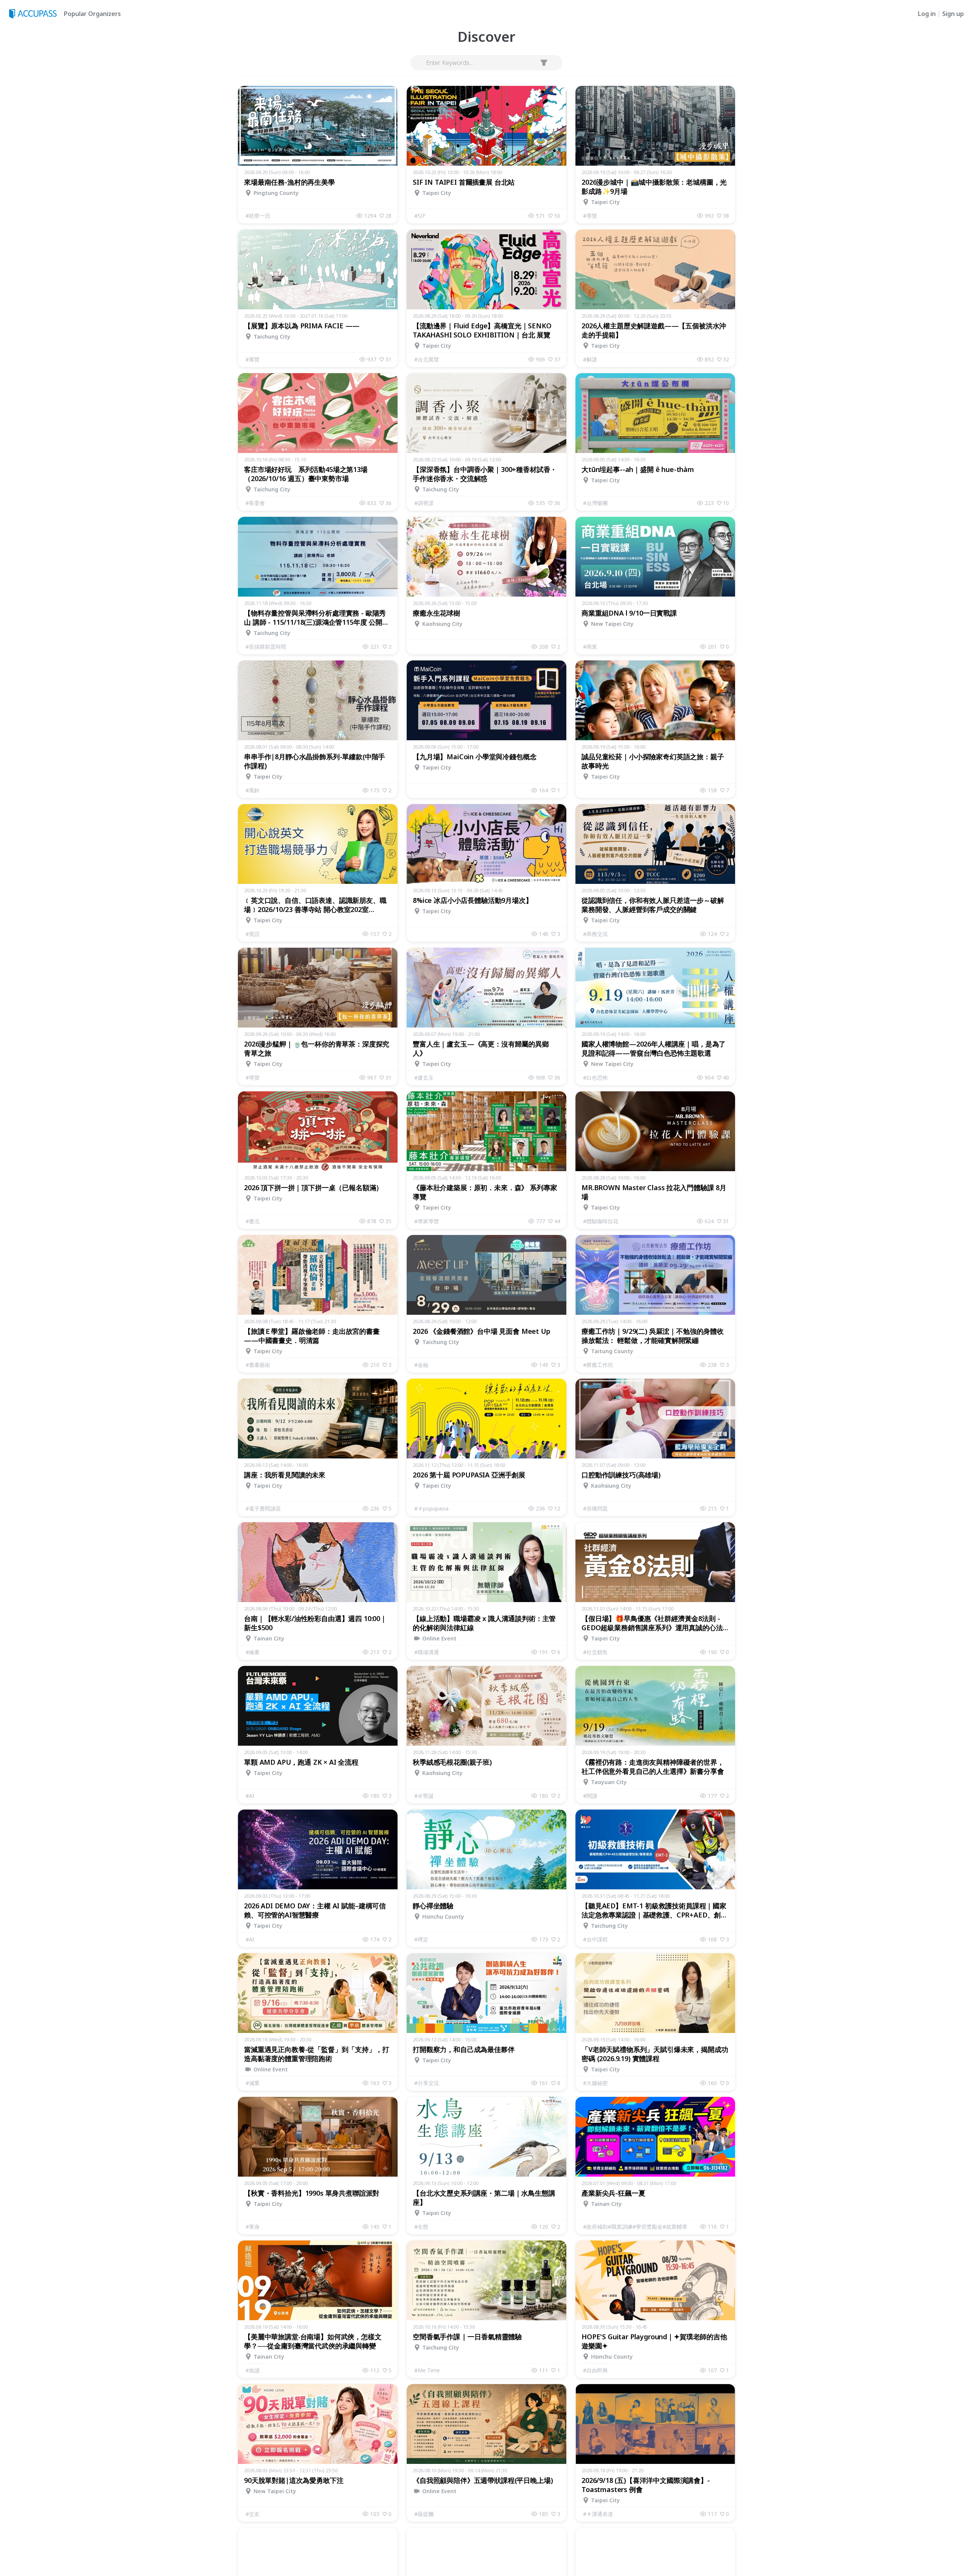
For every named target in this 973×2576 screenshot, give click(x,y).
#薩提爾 (424, 2514)
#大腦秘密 (595, 2083)
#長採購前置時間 (266, 647)
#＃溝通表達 (598, 2514)
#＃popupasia (431, 1508)
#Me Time (427, 2370)
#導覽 (590, 216)
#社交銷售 (595, 1652)
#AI (250, 1796)
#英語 (253, 934)
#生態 (421, 2227)
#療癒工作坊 (598, 1365)
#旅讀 (253, 2370)
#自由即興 (595, 2370)
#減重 (253, 2083)
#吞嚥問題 (595, 1508)
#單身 (253, 2227)
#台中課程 (595, 1939)
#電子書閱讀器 (263, 1508)
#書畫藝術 (258, 1365)
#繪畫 (253, 1652)
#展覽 (253, 359)
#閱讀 (590, 1796)
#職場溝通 (427, 1652)
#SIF (420, 216)
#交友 (253, 2514)
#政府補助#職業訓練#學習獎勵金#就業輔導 (635, 2227)
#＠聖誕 (424, 1796)
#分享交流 (427, 2083)
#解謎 (590, 359)
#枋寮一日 (258, 216)
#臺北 (253, 1221)
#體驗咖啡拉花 (601, 1221)
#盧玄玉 (424, 1077)
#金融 (421, 1365)
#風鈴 (253, 790)
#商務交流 (595, 934)
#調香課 (424, 503)
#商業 (590, 647)
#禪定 (421, 1939)
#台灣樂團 (595, 503)
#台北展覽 (427, 359)
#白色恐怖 (595, 1077)
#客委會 (255, 503)
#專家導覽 (427, 1221)
